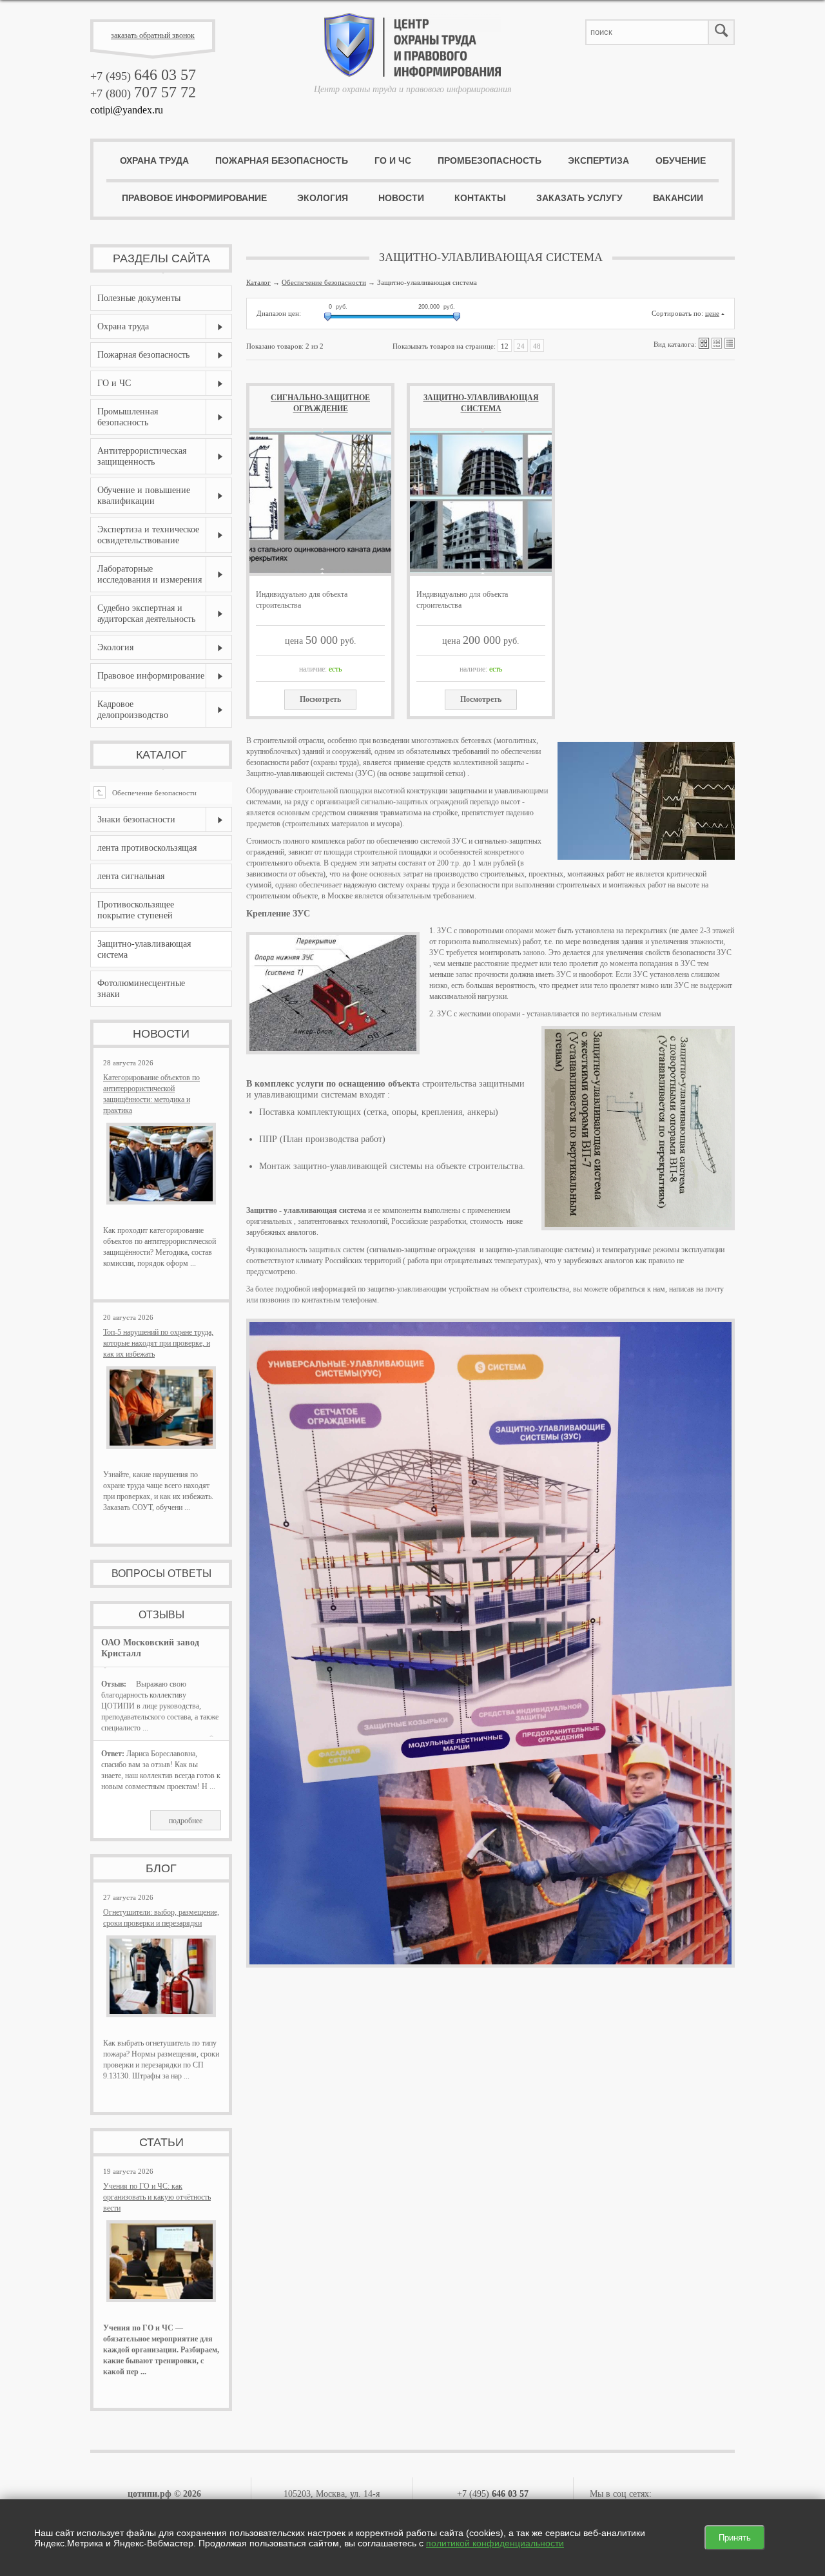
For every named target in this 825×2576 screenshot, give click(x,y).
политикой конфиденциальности (495, 2543)
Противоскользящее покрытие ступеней (136, 910)
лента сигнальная (131, 876)
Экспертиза (598, 160)
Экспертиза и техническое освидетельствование (148, 535)
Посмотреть (320, 699)
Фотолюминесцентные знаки (141, 989)
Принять (735, 2538)
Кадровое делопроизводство (133, 710)
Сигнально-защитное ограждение (320, 403)
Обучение (681, 160)
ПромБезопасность (490, 160)
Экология (323, 198)
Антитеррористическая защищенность (142, 456)
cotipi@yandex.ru (127, 110)
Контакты (480, 198)
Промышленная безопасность (128, 417)
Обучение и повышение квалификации (144, 496)
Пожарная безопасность (282, 160)
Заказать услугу (579, 198)
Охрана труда (154, 160)
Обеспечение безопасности (147, 793)
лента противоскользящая (147, 848)
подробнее (186, 1821)
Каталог (161, 755)
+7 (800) (143, 93)
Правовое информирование (194, 198)
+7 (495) (143, 76)
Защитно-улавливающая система (481, 403)
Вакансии (678, 198)
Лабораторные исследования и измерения (150, 574)
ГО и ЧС (393, 160)
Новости (401, 198)
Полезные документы (139, 298)
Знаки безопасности (136, 819)
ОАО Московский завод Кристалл (150, 1648)
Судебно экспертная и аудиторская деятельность (146, 614)
